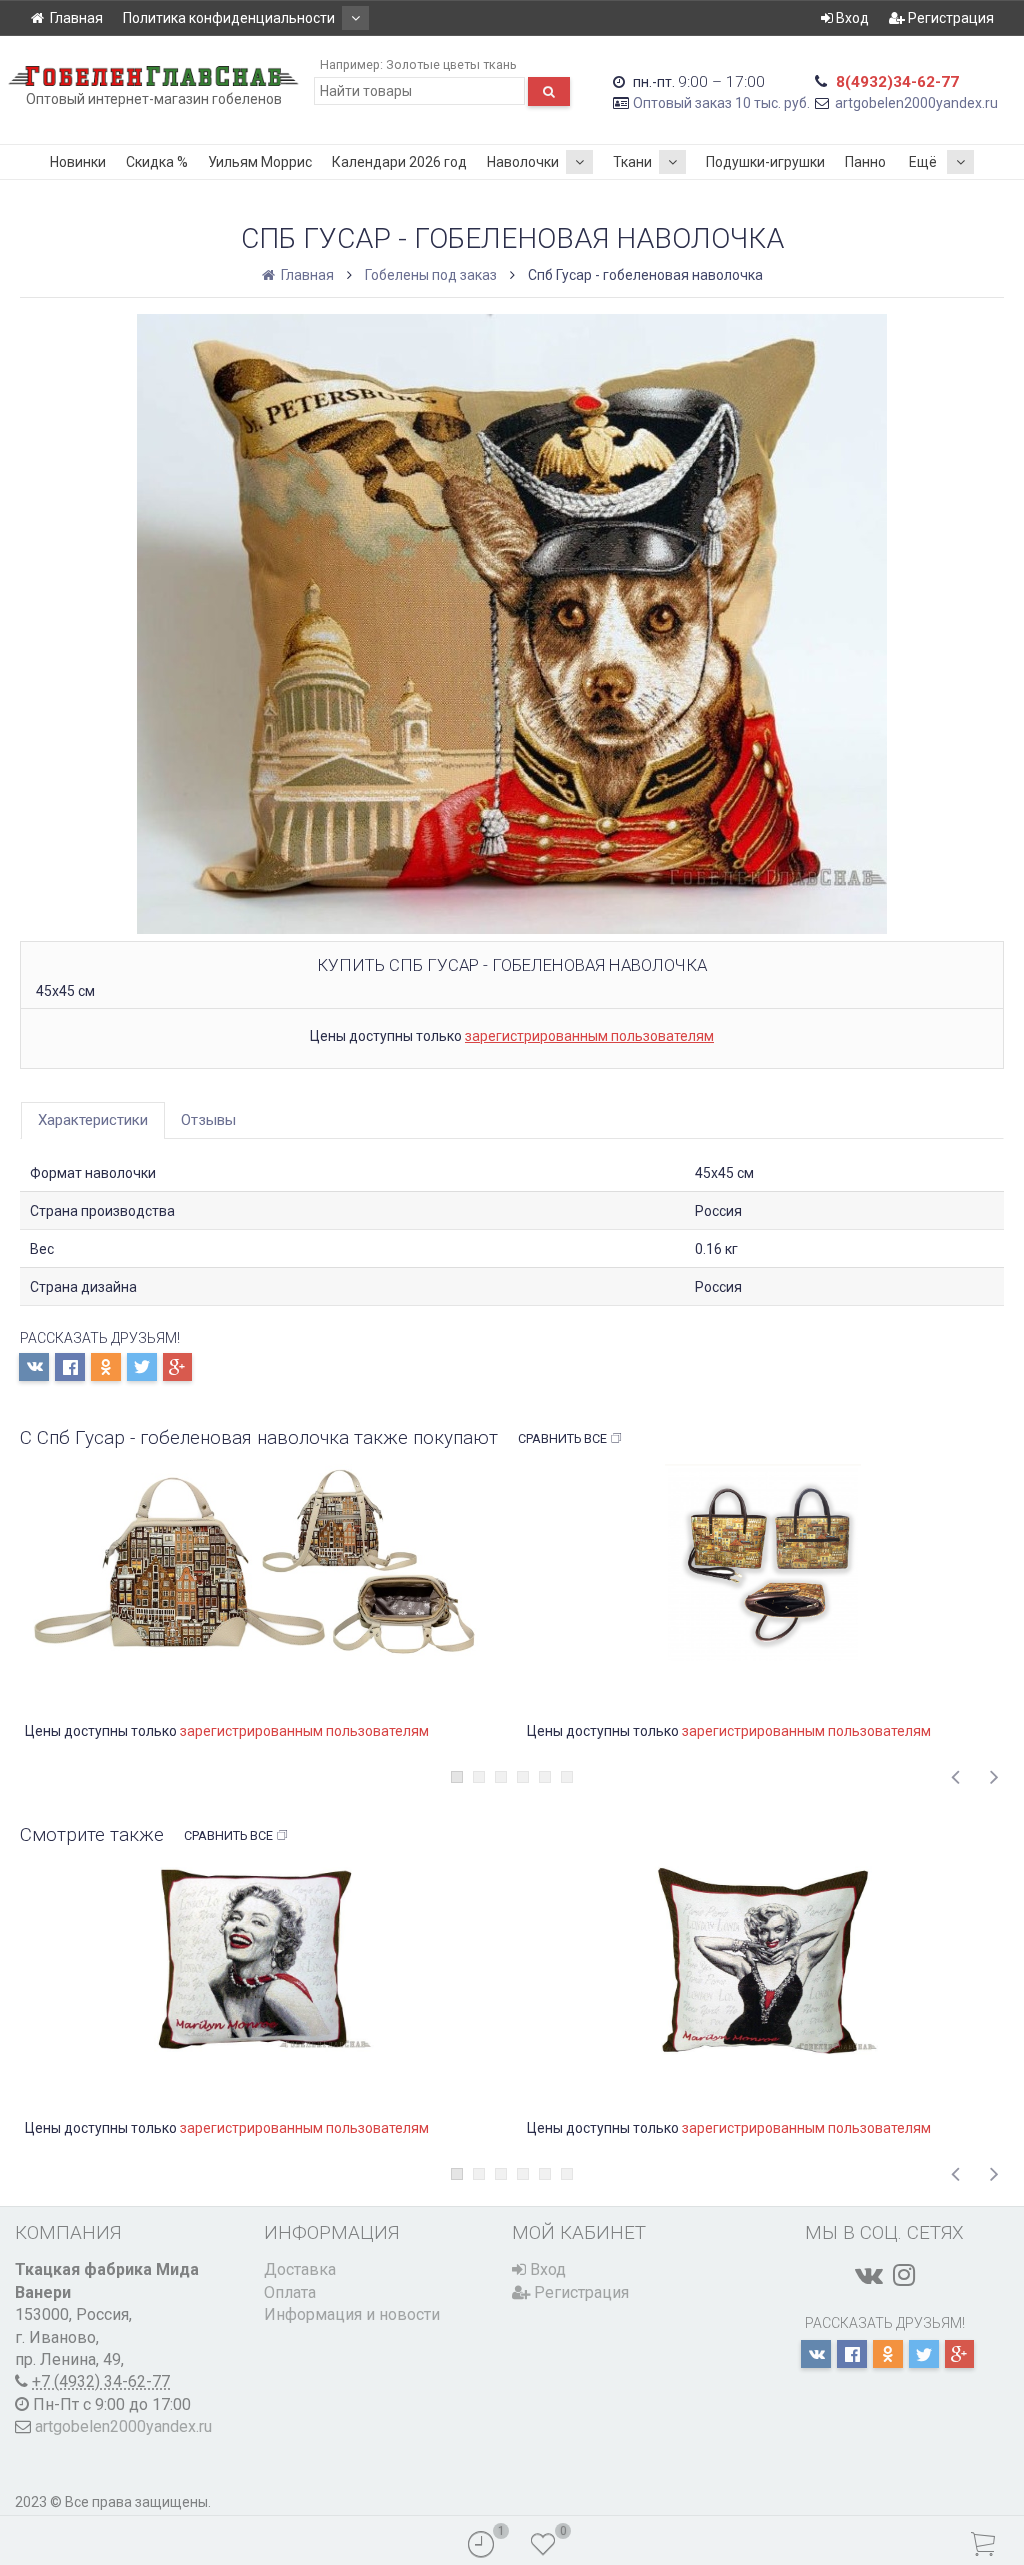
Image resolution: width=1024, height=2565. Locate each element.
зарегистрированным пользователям (589, 1036)
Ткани (632, 162)
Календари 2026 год (399, 162)
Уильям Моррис (260, 162)
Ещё (923, 162)
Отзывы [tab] (208, 1120)
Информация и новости (352, 2314)
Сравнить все (562, 1438)
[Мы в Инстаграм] (904, 2275)
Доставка (300, 2269)
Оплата (290, 2292)
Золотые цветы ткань (451, 64)
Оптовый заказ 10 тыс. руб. (721, 103)
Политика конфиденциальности (229, 18)
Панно (865, 162)
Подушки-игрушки (765, 162)
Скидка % (157, 162)
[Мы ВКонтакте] (869, 2275)
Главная (76, 18)
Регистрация (949, 18)
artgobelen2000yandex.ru (916, 103)
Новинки (78, 162)
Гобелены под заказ (431, 275)
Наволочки (523, 162)
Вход (851, 18)
